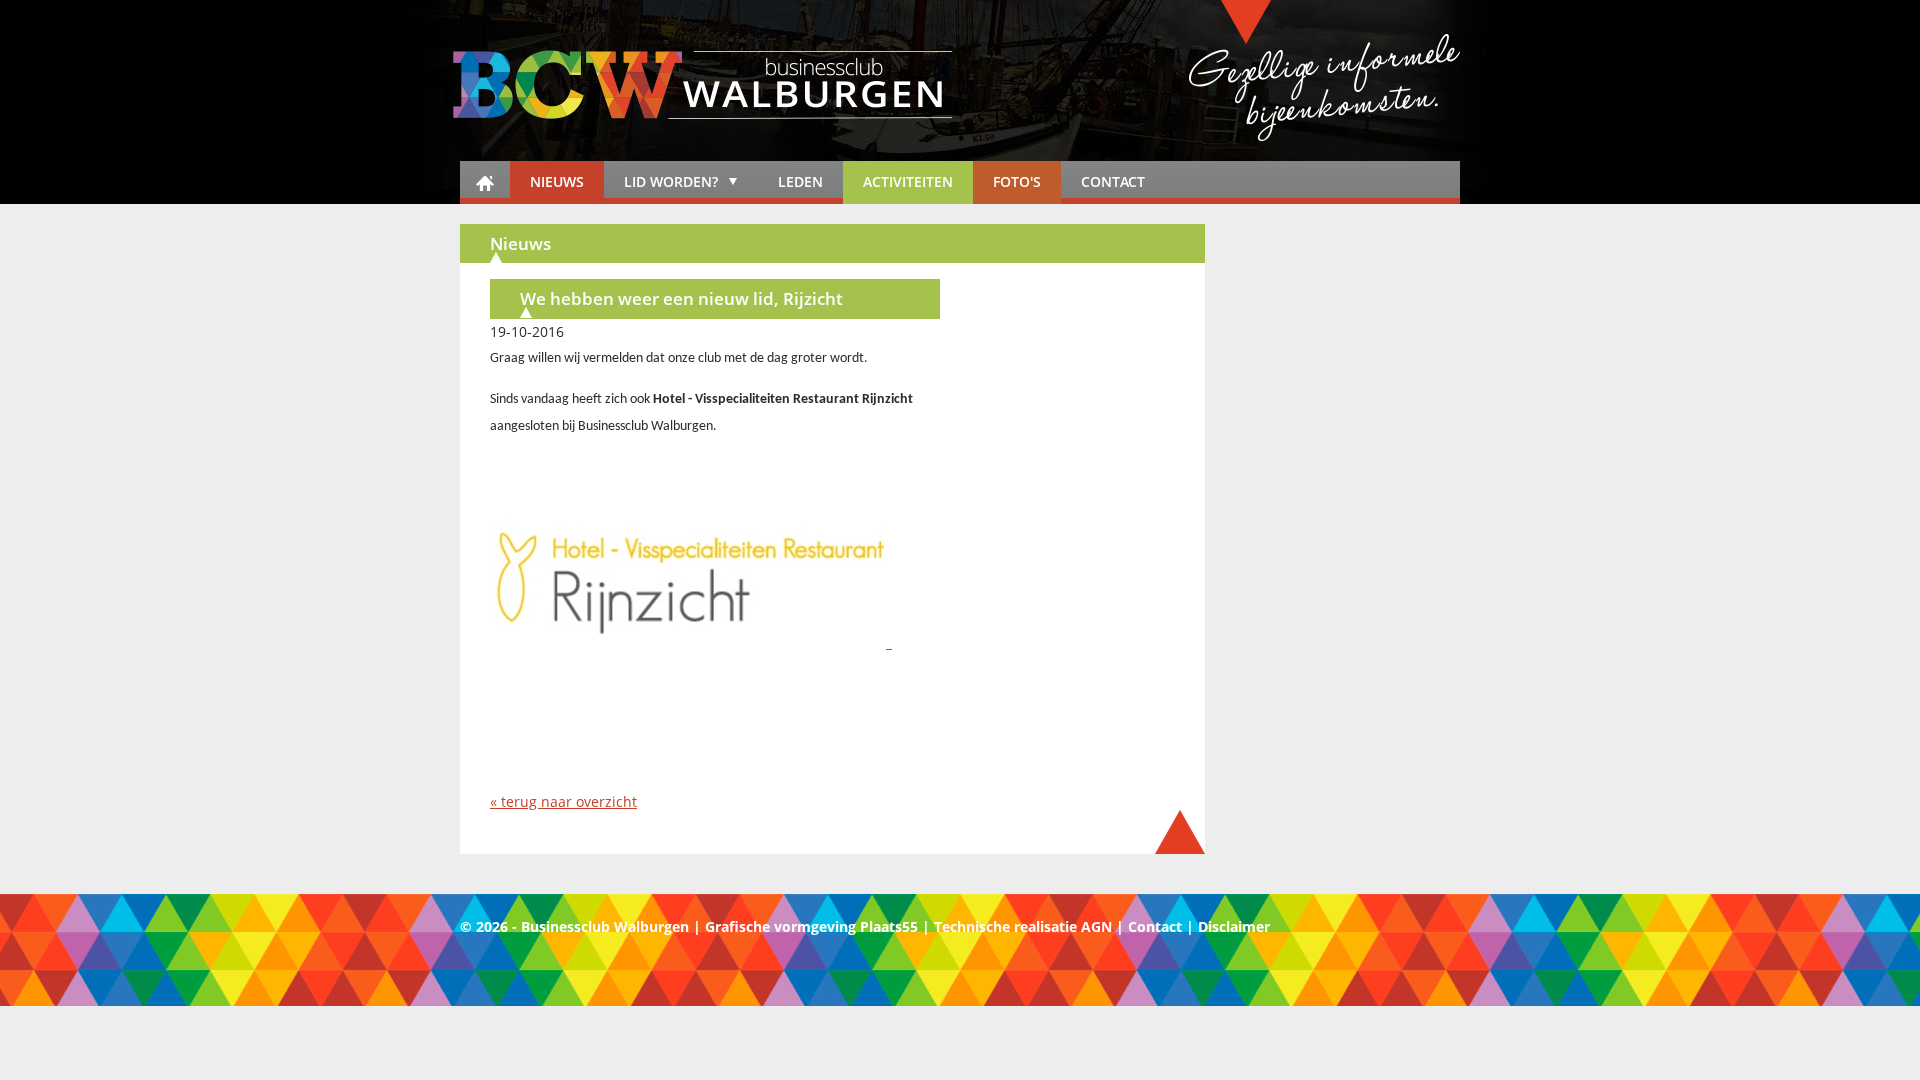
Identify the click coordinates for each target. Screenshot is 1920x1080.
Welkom (485, 182)
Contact (1113, 181)
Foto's (1017, 181)
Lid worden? (661, 185)
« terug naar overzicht (563, 801)
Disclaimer (1234, 926)
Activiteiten (908, 181)
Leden (800, 181)
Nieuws (557, 181)
